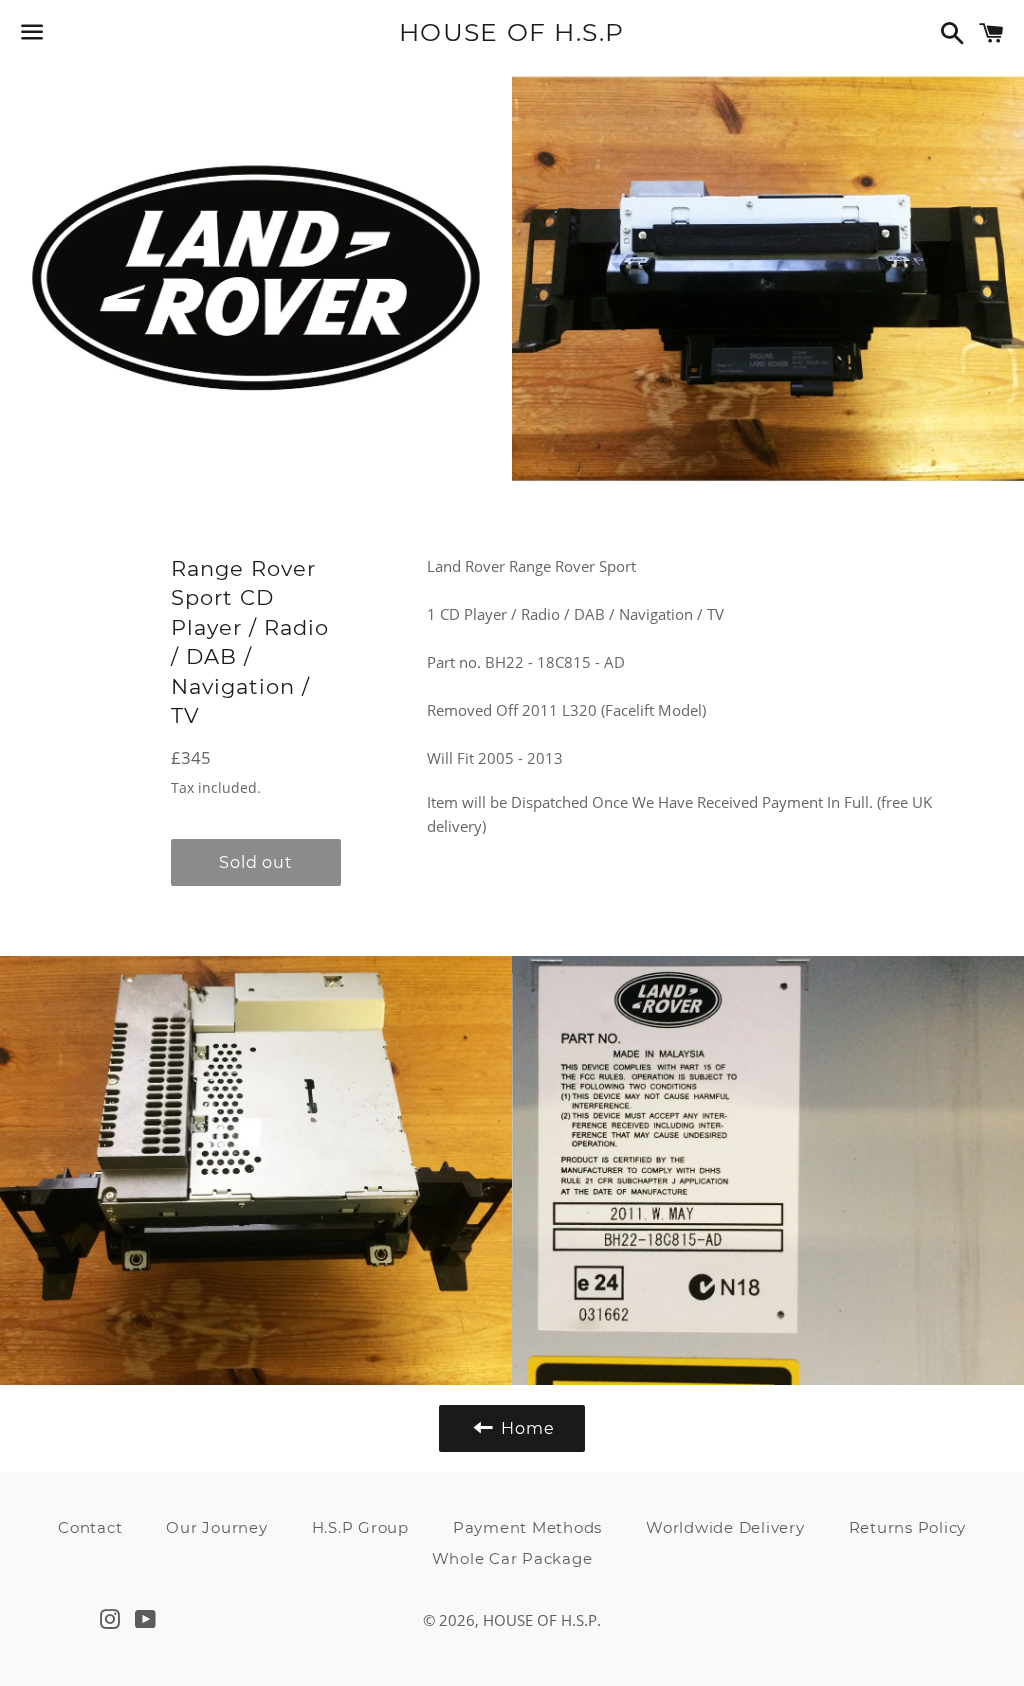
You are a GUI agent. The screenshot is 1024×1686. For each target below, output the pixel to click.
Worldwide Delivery (725, 1527)
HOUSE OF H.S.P (512, 32)
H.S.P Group (360, 1527)
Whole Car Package (512, 1558)
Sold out (255, 862)
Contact (90, 1527)
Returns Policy (908, 1527)
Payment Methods (527, 1527)
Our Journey (216, 1527)
